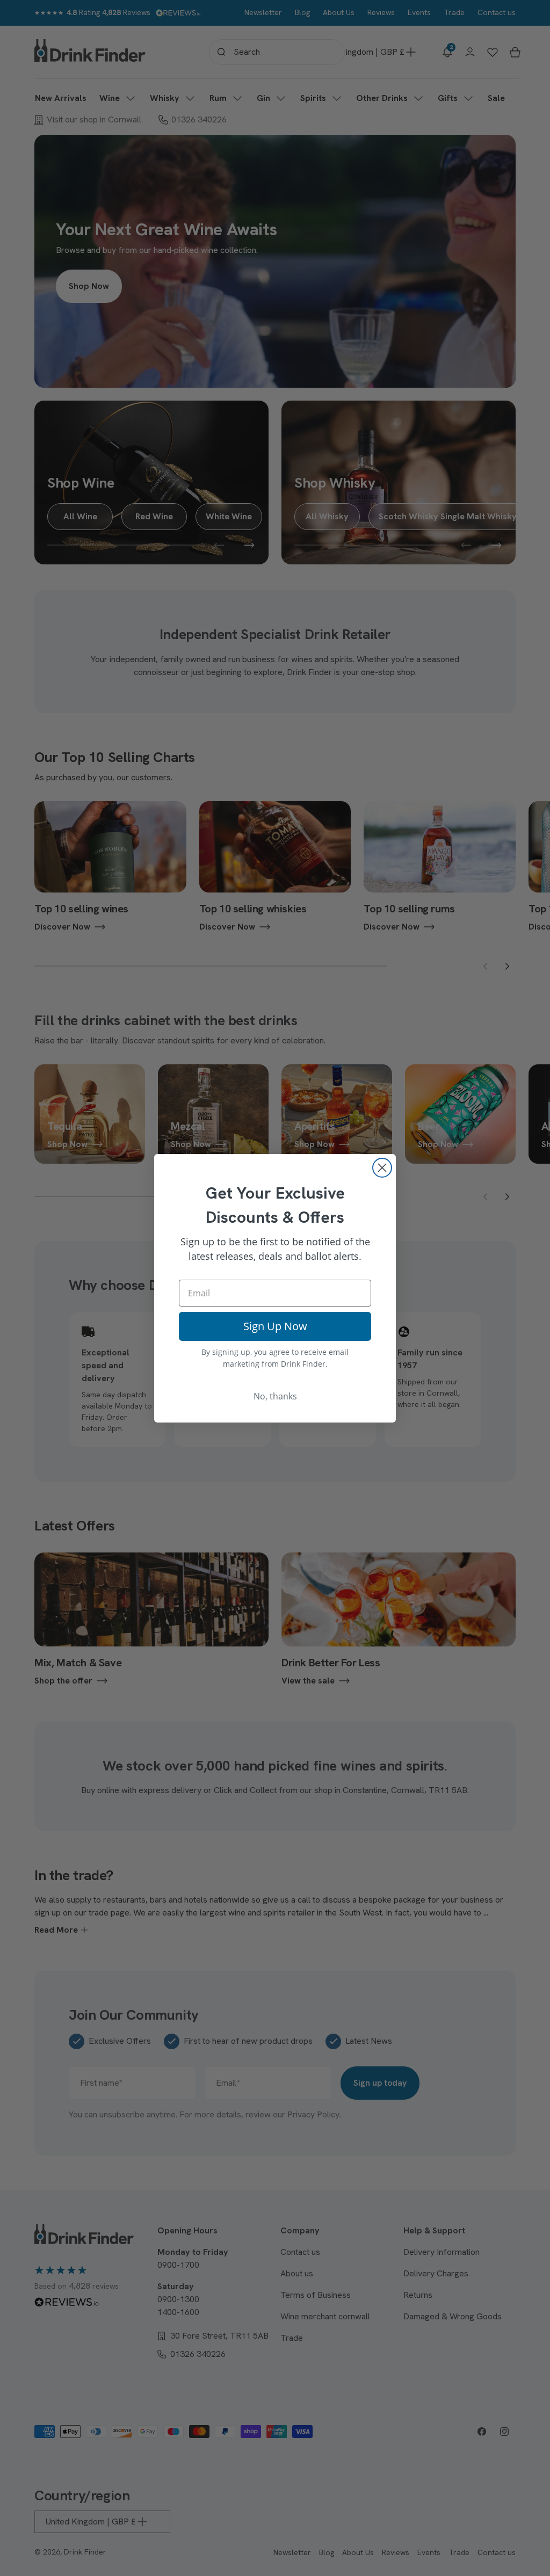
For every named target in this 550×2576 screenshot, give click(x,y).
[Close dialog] (382, 1168)
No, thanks (275, 1396)
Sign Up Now (275, 1326)
